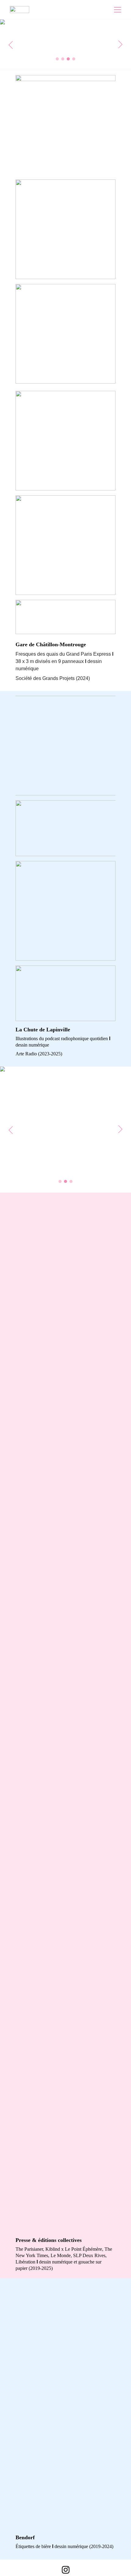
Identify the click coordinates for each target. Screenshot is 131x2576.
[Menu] (118, 10)
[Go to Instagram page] (66, 2570)
